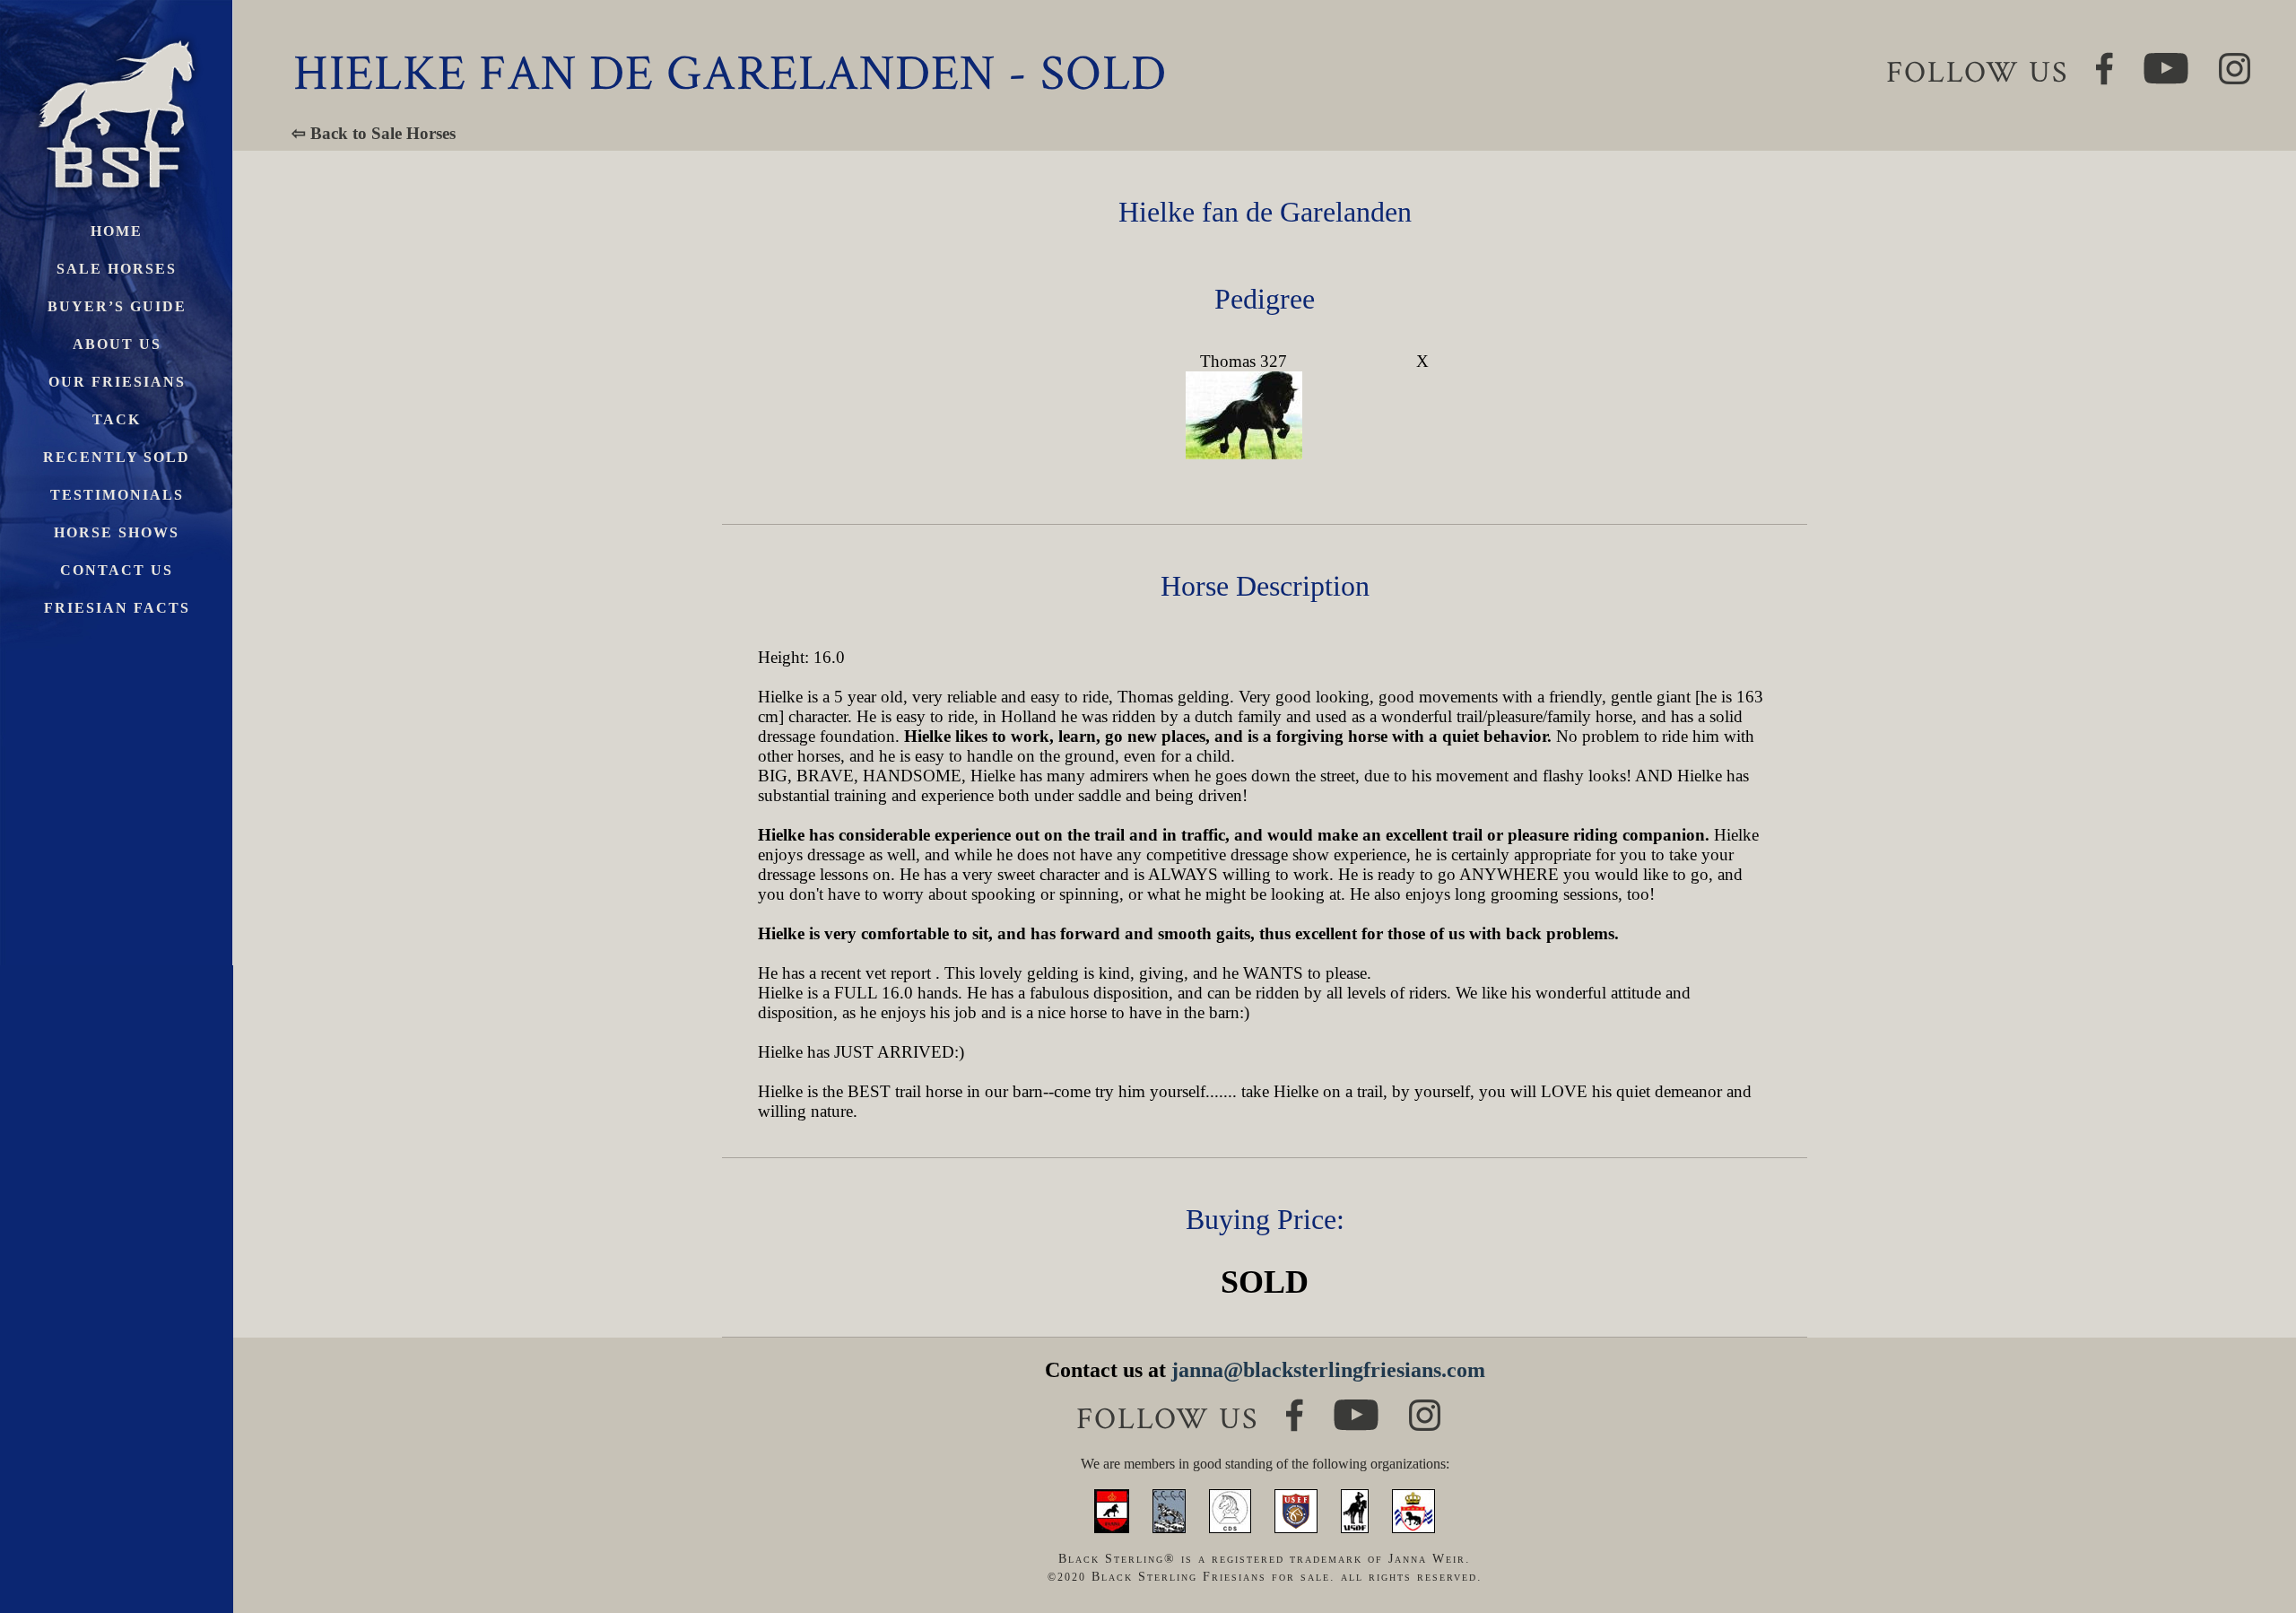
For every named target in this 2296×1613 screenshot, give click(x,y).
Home (117, 231)
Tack (117, 419)
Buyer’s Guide (117, 306)
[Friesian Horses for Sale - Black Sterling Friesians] (117, 35)
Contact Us (117, 570)
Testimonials (117, 495)
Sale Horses (117, 269)
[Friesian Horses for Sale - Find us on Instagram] (1425, 1407)
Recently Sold (117, 457)
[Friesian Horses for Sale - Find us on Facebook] (1295, 1406)
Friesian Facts (117, 608)
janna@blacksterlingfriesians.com (1328, 1370)
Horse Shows (117, 532)
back (2251, 1532)
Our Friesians (117, 382)
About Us (117, 344)
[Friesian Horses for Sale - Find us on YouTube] (1356, 1407)
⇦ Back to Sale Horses (374, 133)
